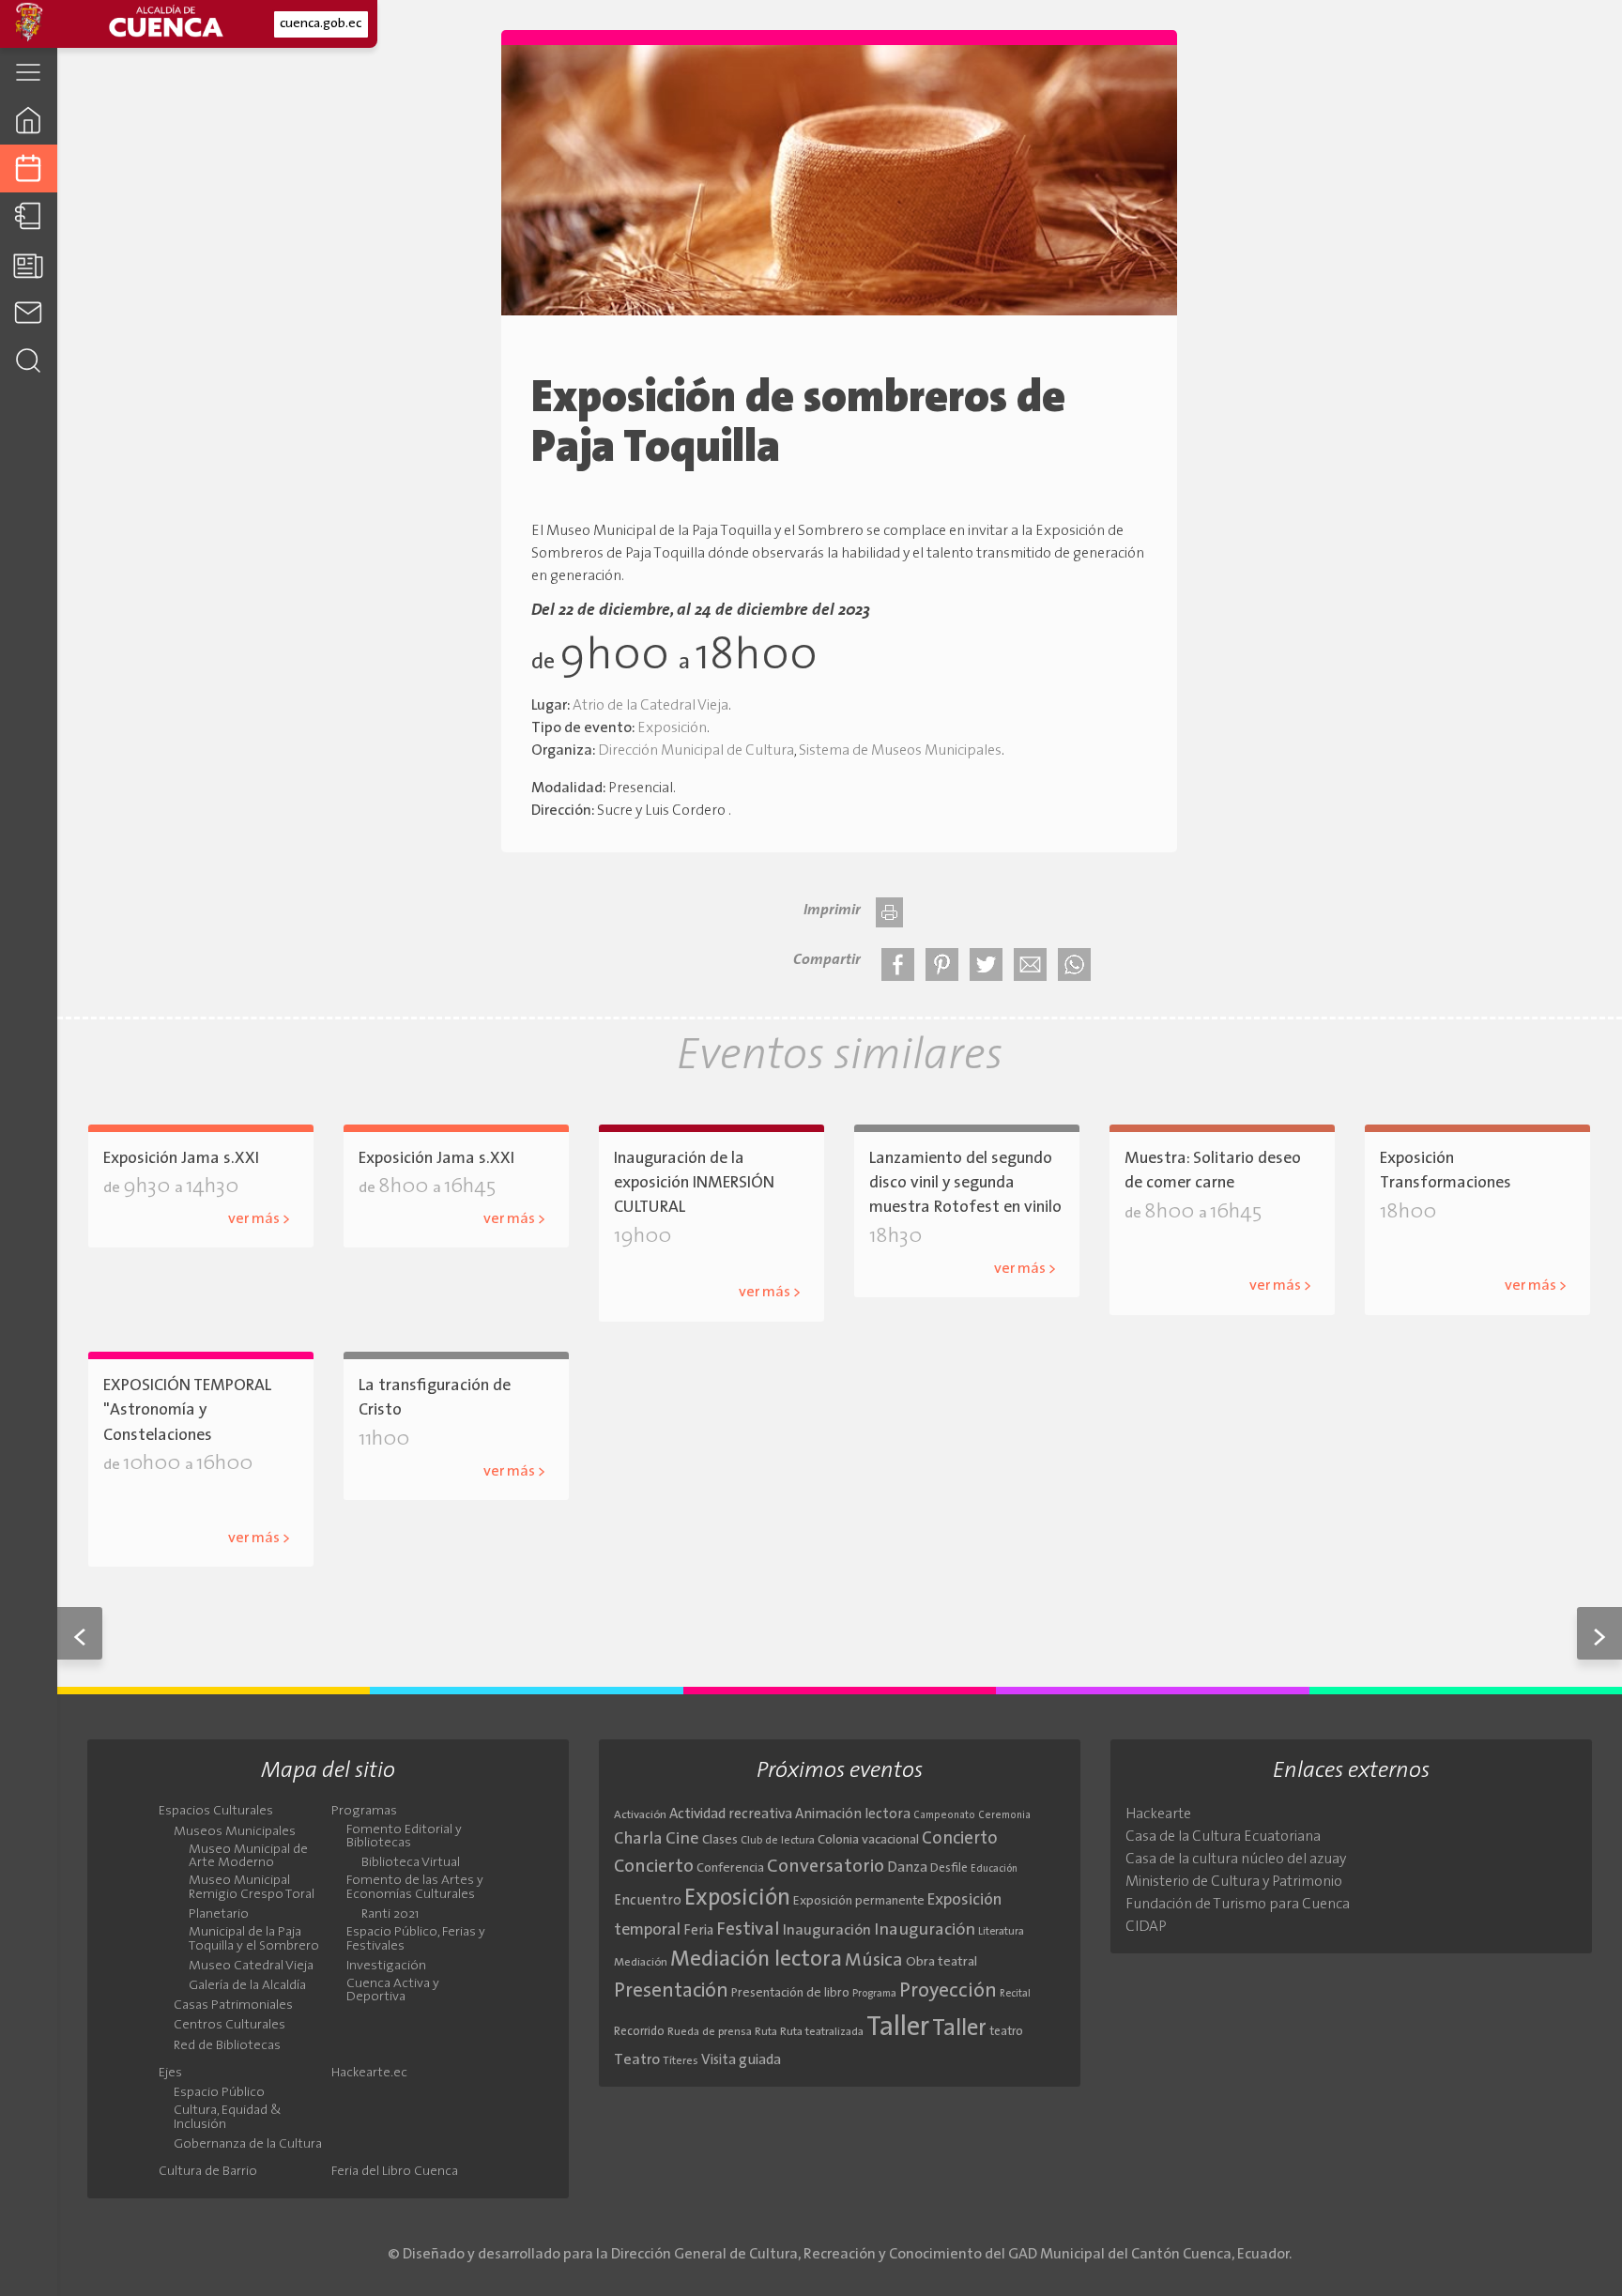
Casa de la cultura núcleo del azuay (1236, 1860)
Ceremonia (1004, 1816)
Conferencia (730, 1868)
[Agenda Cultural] (29, 168)
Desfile (949, 1868)
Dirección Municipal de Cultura (696, 751)
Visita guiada (741, 2060)
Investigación (386, 1967)
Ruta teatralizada (822, 2032)
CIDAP (1146, 1927)
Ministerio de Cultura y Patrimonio (1234, 1882)
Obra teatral (941, 1962)
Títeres (681, 2061)
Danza (907, 1868)
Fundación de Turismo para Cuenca (1238, 1905)
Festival (748, 1930)
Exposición (672, 728)
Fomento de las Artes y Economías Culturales (415, 1888)
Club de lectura (778, 1841)
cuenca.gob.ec (321, 24)
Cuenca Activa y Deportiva (393, 1991)
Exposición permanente (859, 1901)
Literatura (1001, 1932)
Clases (720, 1840)
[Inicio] (29, 120)
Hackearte (1158, 1814)
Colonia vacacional (868, 1840)
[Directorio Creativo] (29, 216)
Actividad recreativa (731, 1815)
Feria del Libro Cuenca (395, 2172)
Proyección (948, 1991)
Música (874, 1961)
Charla (638, 1839)
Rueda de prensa (710, 2032)
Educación (994, 1869)
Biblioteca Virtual (411, 1863)
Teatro (637, 2060)
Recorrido (639, 2032)
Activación (640, 1815)
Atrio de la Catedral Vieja (650, 706)
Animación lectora (853, 1815)
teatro (1006, 2032)
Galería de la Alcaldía (716, 1263)
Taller (898, 2028)
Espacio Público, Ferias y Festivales (416, 1939)
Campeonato (944, 1816)
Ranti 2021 (390, 1915)
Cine (682, 1839)
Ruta (766, 2032)
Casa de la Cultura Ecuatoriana (1223, 1837)
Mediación (641, 1963)
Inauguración (827, 1931)
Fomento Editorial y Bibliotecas (404, 1837)
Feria (698, 1931)
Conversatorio (826, 1867)
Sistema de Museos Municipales (900, 751)
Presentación (671, 1991)
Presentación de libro (790, 1993)
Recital (1015, 1994)
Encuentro (648, 1901)
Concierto (960, 1839)
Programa (874, 1994)
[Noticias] (29, 264)
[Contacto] (29, 312)
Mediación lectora (756, 1960)
